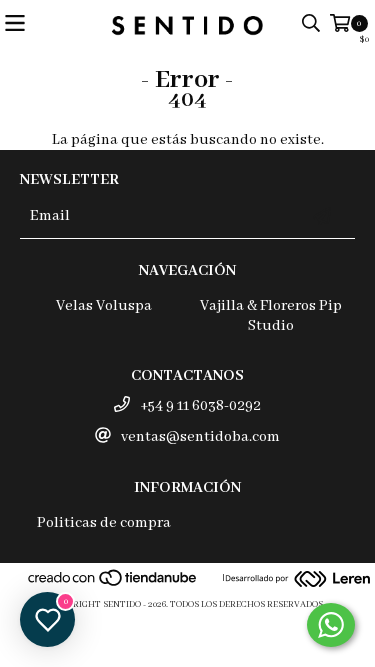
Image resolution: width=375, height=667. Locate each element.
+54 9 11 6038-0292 (200, 406)
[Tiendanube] (113, 584)
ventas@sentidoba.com (200, 437)
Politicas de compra (104, 523)
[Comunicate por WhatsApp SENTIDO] (331, 625)
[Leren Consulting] (297, 581)
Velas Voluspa (104, 306)
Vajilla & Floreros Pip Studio (271, 316)
